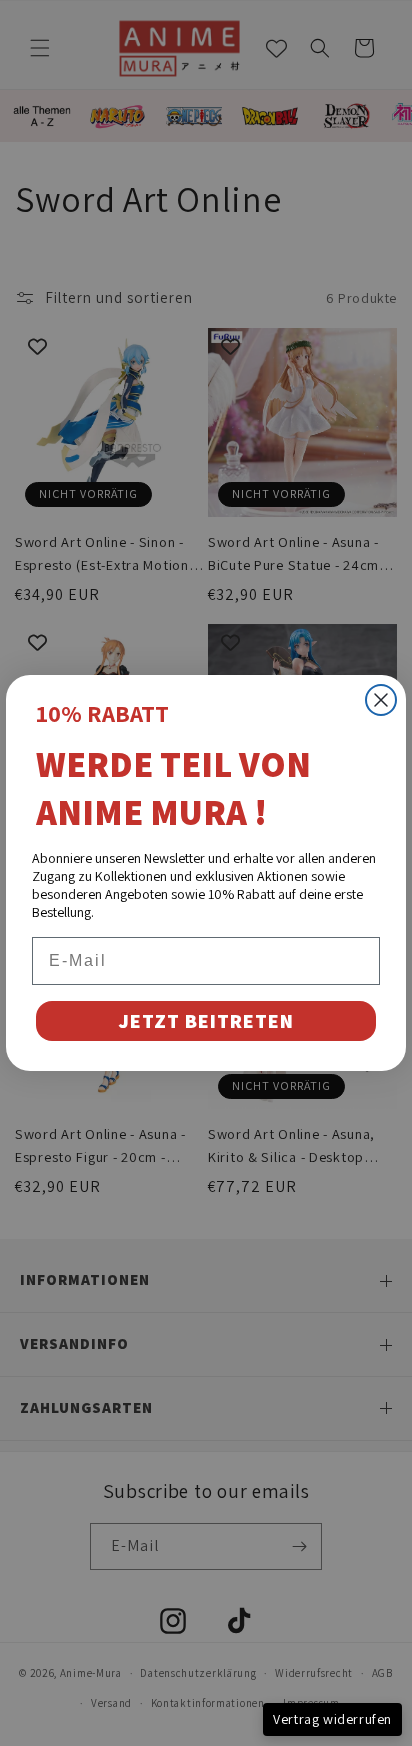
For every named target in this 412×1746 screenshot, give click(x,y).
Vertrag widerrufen (332, 1719)
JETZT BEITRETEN (206, 1021)
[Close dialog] (381, 700)
